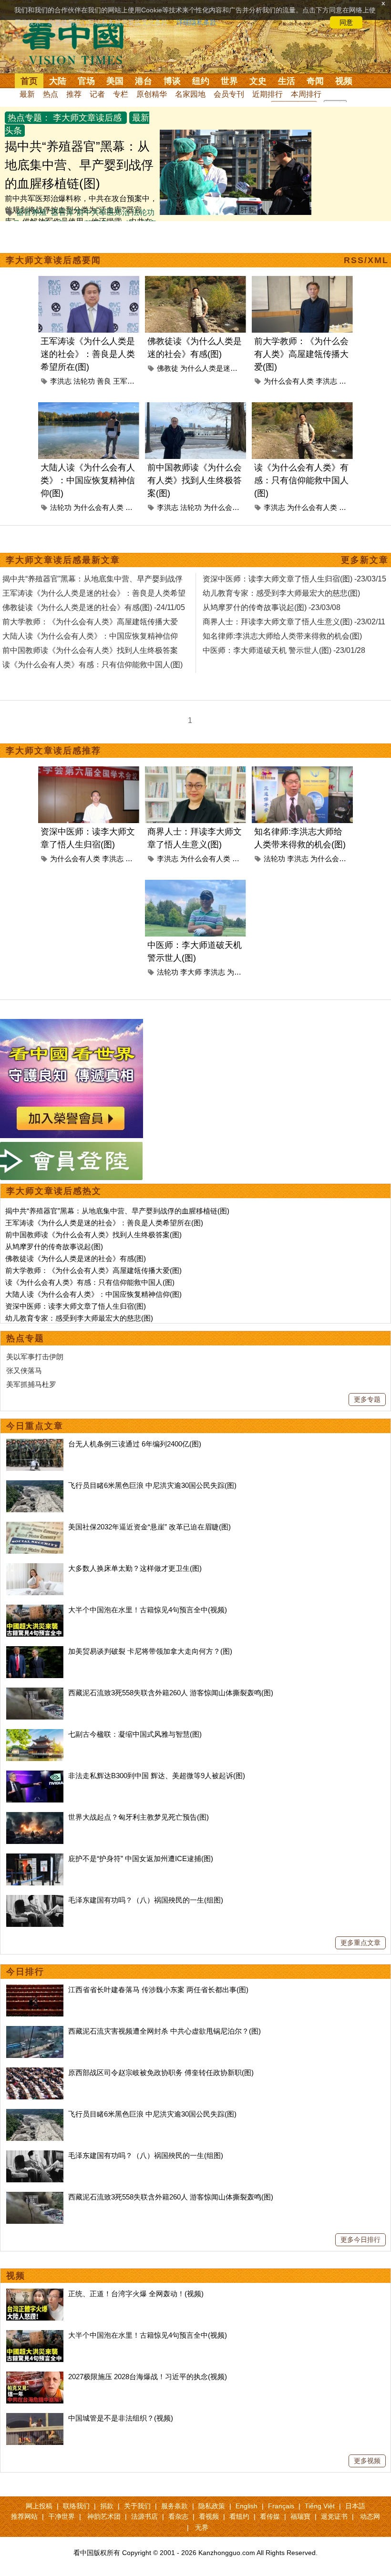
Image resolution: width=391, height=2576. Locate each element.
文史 (258, 81)
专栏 (121, 94)
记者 (97, 94)
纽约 (201, 81)
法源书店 (144, 2516)
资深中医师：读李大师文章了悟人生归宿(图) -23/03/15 (294, 579)
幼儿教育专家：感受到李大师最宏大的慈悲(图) (79, 1318)
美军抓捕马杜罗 (31, 1384)
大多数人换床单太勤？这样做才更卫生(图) (135, 1568)
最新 (27, 94)
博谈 (172, 81)
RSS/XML (366, 260)
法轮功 (84, 381)
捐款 (107, 2506)
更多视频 (367, 2461)
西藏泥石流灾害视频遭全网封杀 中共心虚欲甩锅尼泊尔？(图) (165, 2031)
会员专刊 (229, 94)
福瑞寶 (300, 2516)
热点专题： (29, 118)
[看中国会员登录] (72, 1161)
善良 (104, 381)
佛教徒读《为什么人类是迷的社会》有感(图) (76, 1258)
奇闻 (315, 81)
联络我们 (76, 2506)
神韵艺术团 (104, 2516)
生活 (287, 81)
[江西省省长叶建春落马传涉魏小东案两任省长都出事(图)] (35, 1990)
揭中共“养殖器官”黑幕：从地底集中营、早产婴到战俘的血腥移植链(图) (79, 165)
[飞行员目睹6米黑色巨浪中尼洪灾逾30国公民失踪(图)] (35, 1485)
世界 (229, 81)
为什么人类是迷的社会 (216, 368)
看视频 (209, 2516)
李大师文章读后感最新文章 (63, 560)
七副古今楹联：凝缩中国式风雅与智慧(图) (135, 1734)
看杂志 (178, 2516)
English (247, 2506)
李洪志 (61, 381)
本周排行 (306, 94)
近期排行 (268, 94)
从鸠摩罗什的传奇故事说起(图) (54, 1247)
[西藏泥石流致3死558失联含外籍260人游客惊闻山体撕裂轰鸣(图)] (35, 1693)
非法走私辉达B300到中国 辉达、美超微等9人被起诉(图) (157, 1776)
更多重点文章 (360, 1943)
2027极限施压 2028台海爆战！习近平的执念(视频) (148, 2377)
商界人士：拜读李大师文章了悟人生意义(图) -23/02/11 (294, 622)
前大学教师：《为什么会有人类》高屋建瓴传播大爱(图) (301, 354)
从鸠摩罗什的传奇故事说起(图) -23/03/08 (272, 607)
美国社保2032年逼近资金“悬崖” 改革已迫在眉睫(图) (149, 1527)
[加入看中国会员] (72, 1024)
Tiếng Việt (320, 2506)
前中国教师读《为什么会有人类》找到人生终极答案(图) (195, 480)
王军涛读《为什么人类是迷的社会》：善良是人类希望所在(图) (88, 354)
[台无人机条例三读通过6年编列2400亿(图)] (35, 1444)
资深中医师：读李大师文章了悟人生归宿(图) (76, 1306)
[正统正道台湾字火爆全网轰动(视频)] (35, 2294)
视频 (344, 81)
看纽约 (239, 2516)
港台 (144, 81)
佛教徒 (168, 368)
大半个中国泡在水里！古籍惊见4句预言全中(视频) (148, 1610)
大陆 (58, 81)
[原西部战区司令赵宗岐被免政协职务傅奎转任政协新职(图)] (35, 2072)
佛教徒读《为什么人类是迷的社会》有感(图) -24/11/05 (94, 607)
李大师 (191, 972)
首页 (29, 81)
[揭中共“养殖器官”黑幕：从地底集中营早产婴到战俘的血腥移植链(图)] (236, 135)
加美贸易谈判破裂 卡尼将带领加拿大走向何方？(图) (150, 1651)
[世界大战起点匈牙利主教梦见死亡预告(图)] (35, 1817)
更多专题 (367, 1399)
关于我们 (137, 2506)
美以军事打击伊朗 (35, 1357)
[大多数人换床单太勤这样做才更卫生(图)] (35, 1568)
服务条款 (175, 2506)
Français (281, 2506)
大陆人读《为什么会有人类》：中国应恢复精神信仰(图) (88, 480)
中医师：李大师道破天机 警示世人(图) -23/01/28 (284, 650)
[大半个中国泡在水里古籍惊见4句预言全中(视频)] (35, 1610)
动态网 (370, 2516)
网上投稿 (39, 2506)
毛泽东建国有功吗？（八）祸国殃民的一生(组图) (146, 1900)
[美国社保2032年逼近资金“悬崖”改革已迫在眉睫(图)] (35, 1527)
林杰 (133, 507)
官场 (86, 81)
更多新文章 (365, 560)
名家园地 (190, 94)
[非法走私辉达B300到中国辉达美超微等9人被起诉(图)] (35, 1776)
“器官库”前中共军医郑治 (89, 212)
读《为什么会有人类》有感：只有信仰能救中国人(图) (301, 480)
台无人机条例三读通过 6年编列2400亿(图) (135, 1444)
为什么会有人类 (289, 381)
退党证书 (334, 2516)
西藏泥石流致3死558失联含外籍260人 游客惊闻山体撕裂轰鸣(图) (171, 1693)
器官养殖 (31, 212)
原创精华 (152, 94)
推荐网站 (24, 2516)
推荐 (74, 94)
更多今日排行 (360, 2240)
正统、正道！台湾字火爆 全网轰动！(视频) (136, 2294)
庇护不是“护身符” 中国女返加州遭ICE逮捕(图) (141, 1858)
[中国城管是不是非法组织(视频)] (35, 2418)
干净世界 (62, 2516)
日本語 (355, 2506)
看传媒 (270, 2516)
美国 (115, 81)
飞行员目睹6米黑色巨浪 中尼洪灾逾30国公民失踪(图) (152, 1485)
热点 (51, 94)
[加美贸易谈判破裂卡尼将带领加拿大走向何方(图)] (35, 1651)
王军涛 (124, 381)
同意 (346, 22)
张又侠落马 (24, 1370)
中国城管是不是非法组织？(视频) (121, 2418)
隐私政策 (212, 2506)
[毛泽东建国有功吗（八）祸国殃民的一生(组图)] (35, 1900)
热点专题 (25, 1338)
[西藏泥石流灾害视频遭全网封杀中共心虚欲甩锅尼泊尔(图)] (35, 2031)
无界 (202, 2527)
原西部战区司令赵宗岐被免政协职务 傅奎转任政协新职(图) (161, 2072)
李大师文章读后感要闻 (53, 260)
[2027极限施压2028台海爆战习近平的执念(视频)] (35, 2377)
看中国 (79, 43)
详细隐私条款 (196, 22)
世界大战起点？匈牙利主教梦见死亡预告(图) (139, 1817)
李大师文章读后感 (87, 118)
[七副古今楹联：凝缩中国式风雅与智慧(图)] (35, 1734)
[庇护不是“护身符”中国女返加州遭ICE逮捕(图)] (35, 1858)
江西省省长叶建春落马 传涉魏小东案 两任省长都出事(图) (158, 1990)
